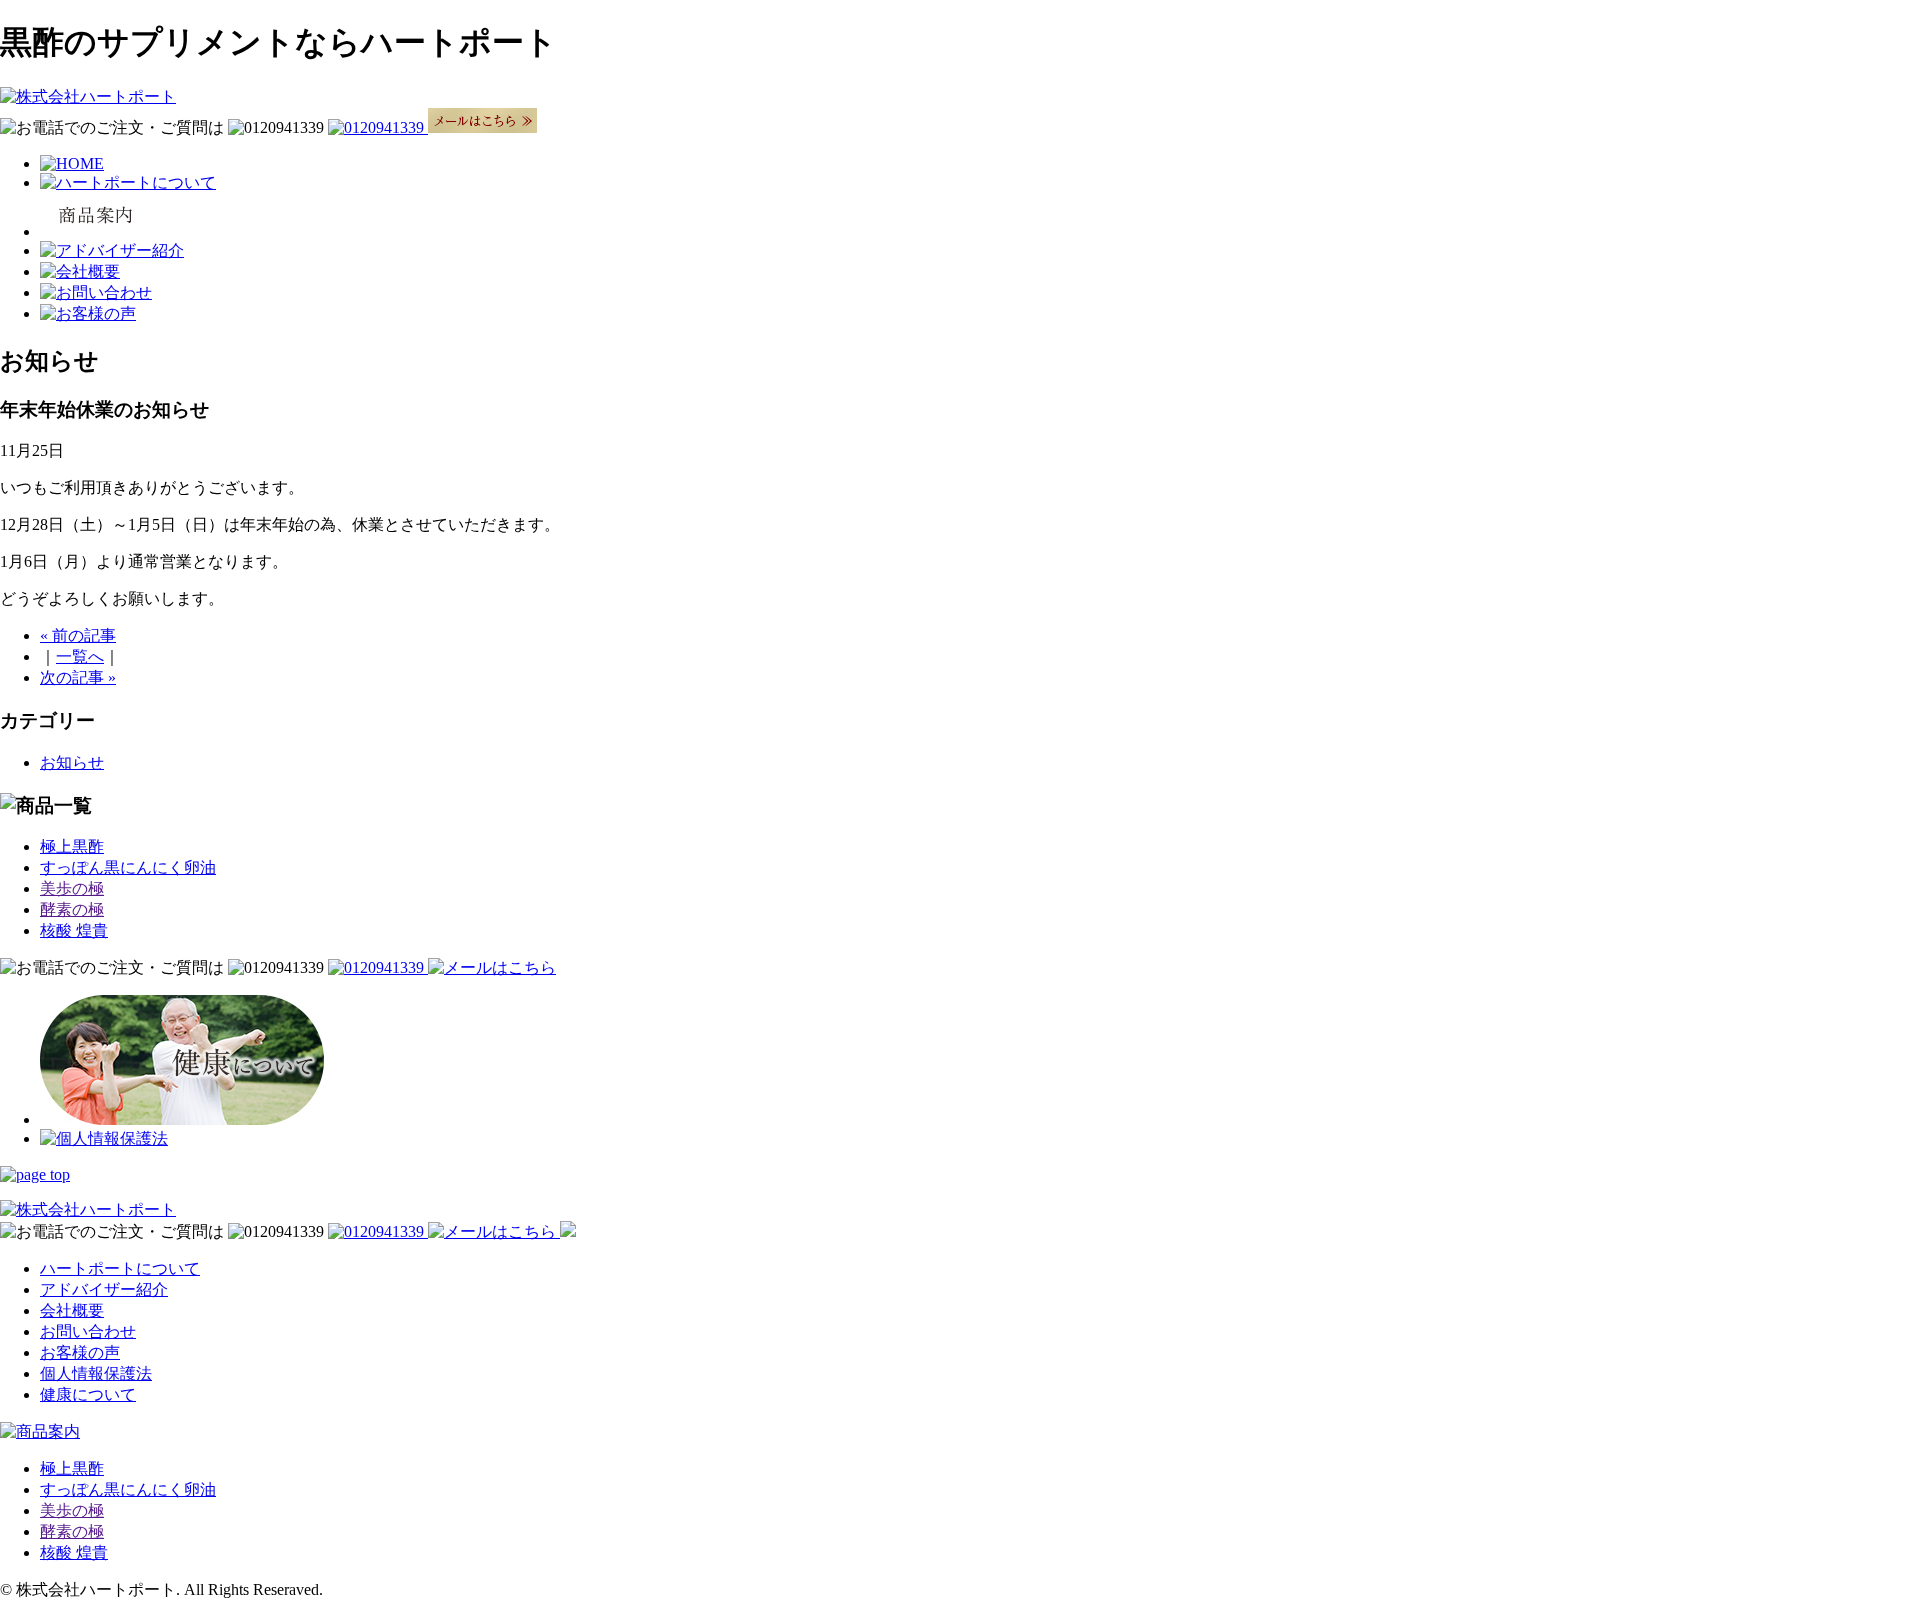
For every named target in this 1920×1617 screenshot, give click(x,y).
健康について (88, 1394)
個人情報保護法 (96, 1373)
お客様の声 (80, 1352)
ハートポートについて (120, 1268)
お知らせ (72, 762)
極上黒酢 (72, 846)
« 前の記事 (78, 635)
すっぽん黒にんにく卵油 (128, 867)
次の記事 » (78, 677)
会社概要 (72, 1310)
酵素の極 (72, 909)
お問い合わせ (88, 1331)
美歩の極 (72, 888)
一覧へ (80, 656)
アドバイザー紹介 (104, 1289)
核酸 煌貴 (74, 930)
